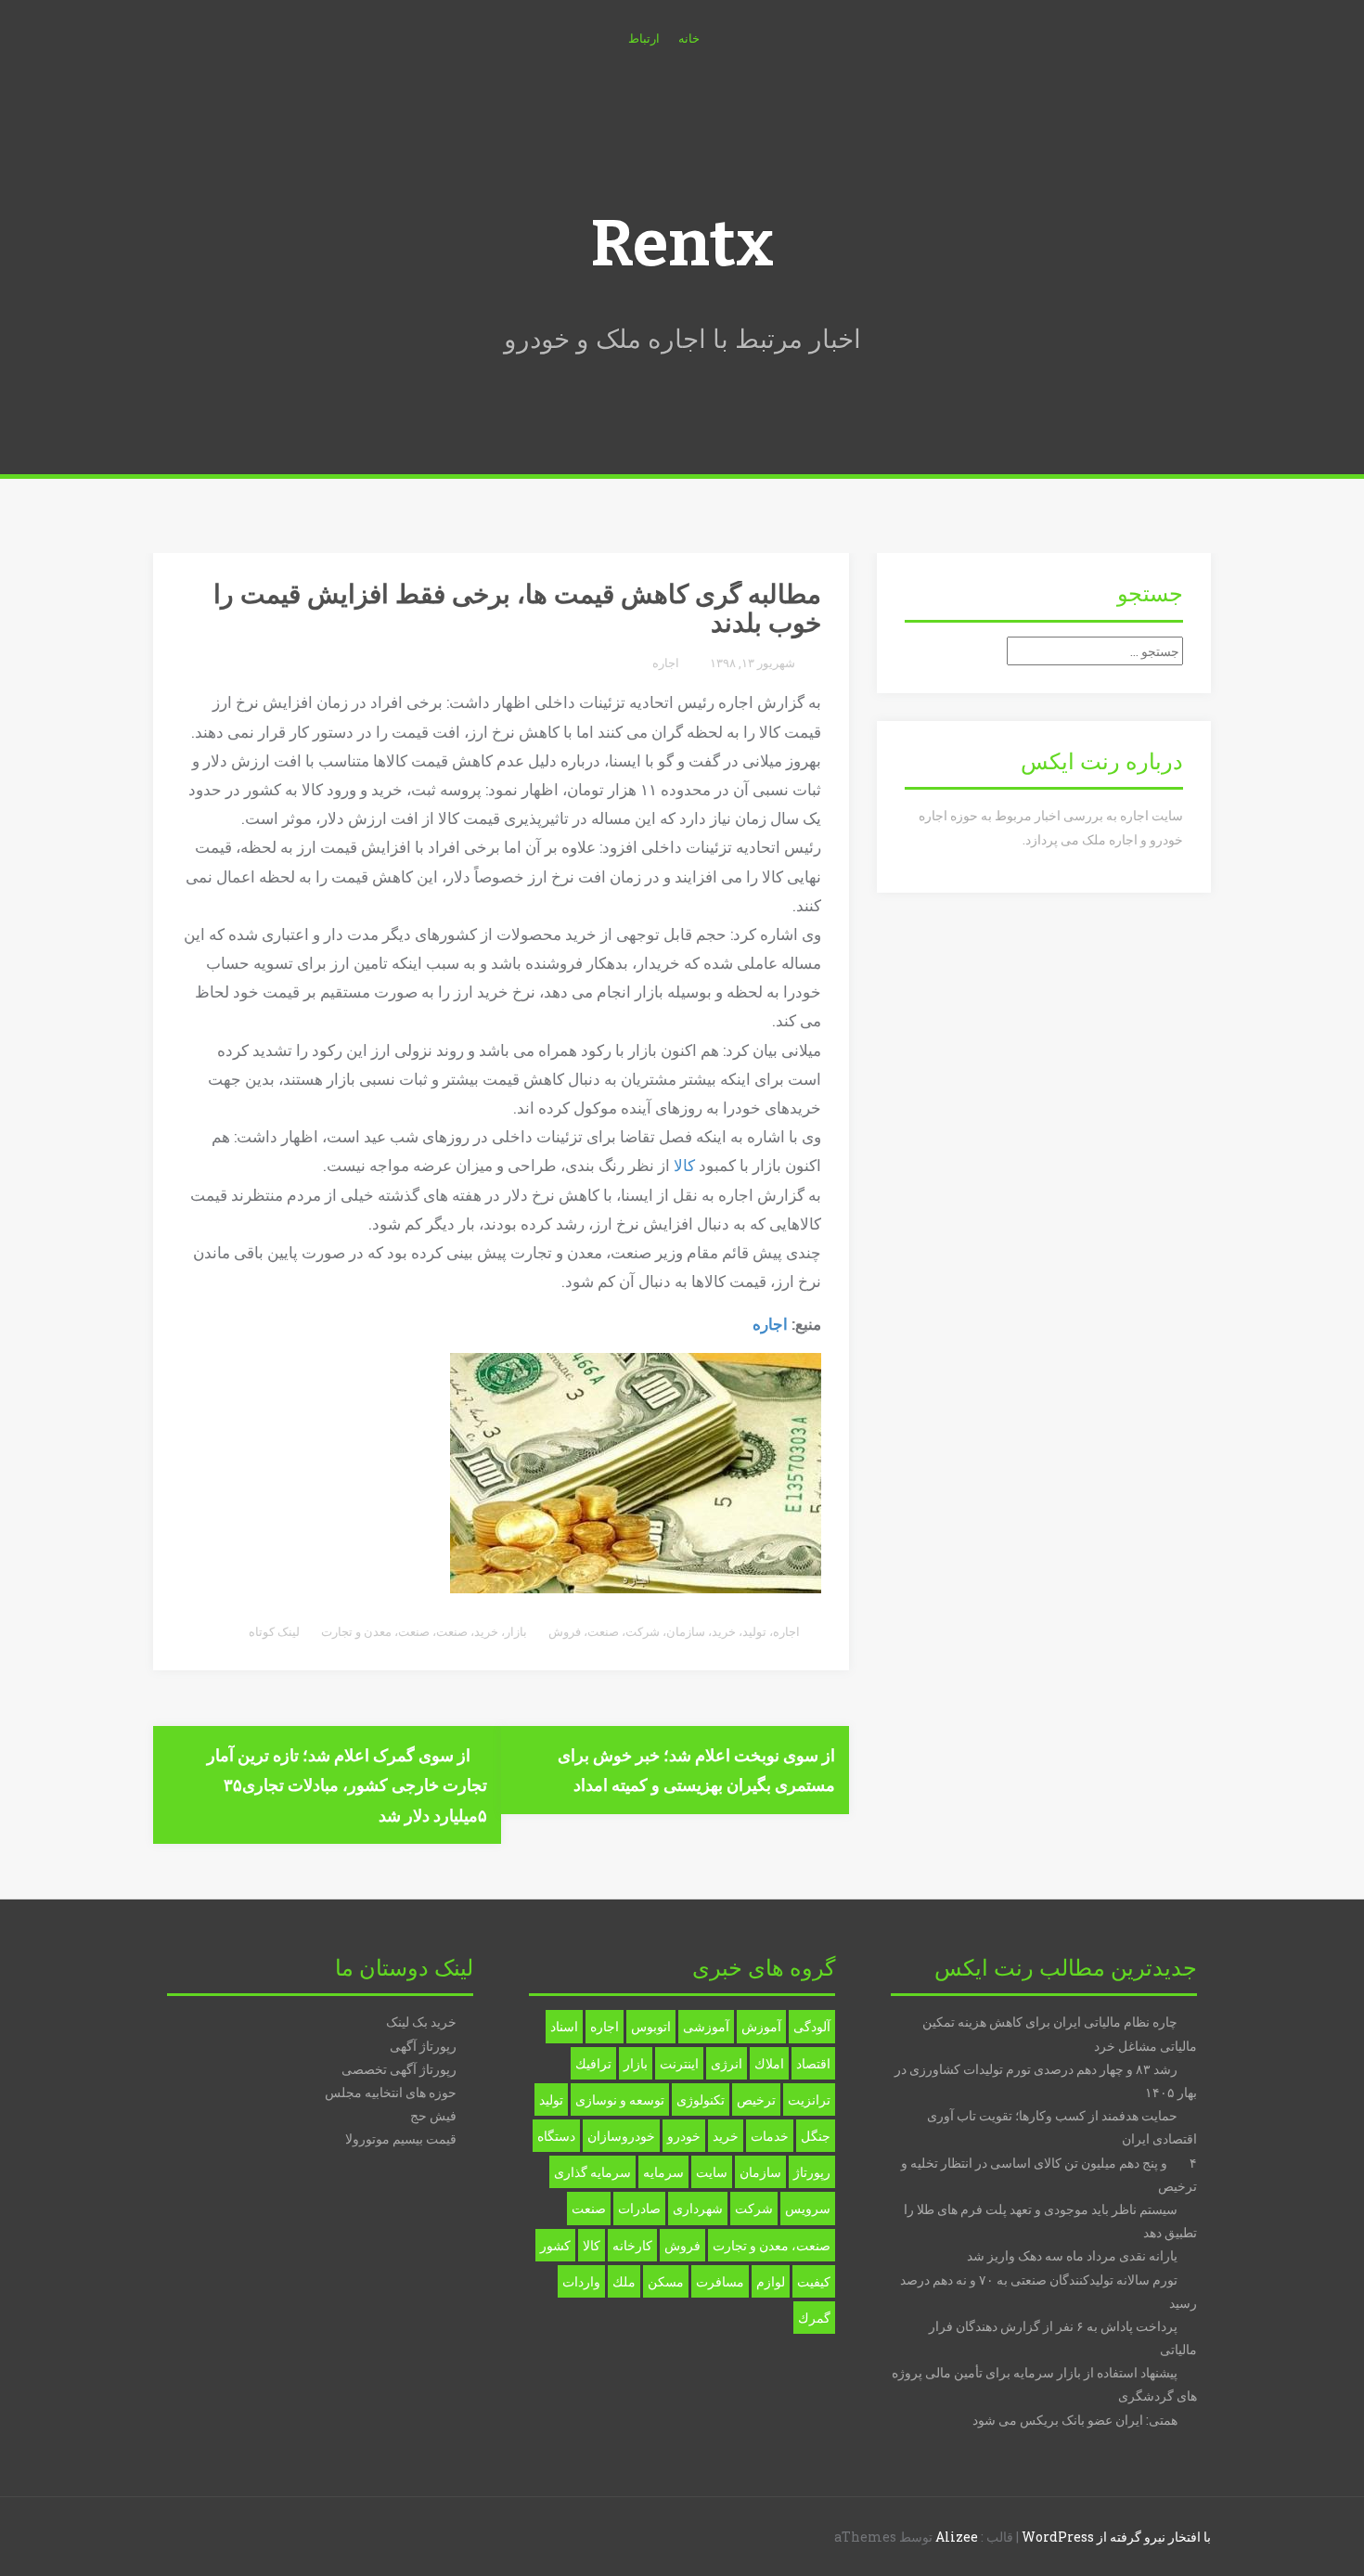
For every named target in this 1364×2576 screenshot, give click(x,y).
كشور (555, 2245)
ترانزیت (809, 2099)
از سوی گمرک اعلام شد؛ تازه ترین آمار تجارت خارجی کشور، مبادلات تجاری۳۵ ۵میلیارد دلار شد (347, 1785)
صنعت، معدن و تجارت (375, 1631)
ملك (624, 2281)
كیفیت (814, 2281)
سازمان (686, 1631)
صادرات (639, 2208)
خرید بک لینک (421, 2022)
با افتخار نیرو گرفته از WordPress (1116, 2537)
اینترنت (679, 2063)
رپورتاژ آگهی (423, 2046)
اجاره (666, 663)
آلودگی (812, 2026)
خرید (724, 1631)
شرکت (643, 1631)
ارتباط (644, 38)
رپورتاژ (812, 2172)
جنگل (816, 2136)
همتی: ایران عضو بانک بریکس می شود (1075, 2420)
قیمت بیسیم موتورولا (401, 2138)
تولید (754, 1631)
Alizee (957, 2537)
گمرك (814, 2318)
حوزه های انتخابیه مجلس (391, 2092)
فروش (565, 1631)
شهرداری (698, 2208)
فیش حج (433, 2115)
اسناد (564, 2026)
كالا (592, 2245)
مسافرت (720, 2281)
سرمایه (663, 2172)
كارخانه (632, 2245)
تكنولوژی (701, 2099)
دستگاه (556, 2136)
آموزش (761, 2026)
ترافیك (593, 2063)
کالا (684, 1165)
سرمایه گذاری (592, 2172)
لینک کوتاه (276, 1631)
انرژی (727, 2063)
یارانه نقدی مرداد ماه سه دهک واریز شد (1072, 2255)
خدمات (770, 2136)
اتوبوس (651, 2026)
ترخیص (756, 2099)
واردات (581, 2281)
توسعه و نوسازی (620, 2099)
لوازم (771, 2281)
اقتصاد (813, 2063)
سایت (712, 2172)
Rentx (682, 244)
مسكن (666, 2281)
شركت (754, 2208)
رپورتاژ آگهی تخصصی (399, 2069)
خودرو (684, 2136)
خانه (689, 38)
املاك (769, 2063)
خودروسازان (621, 2136)
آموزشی (706, 2026)
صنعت (603, 1631)
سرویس (808, 2208)
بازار (516, 1631)
